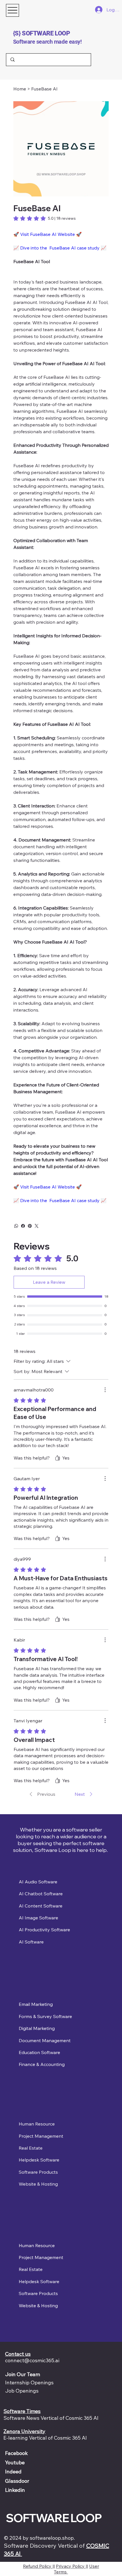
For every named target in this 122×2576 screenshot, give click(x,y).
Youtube (15, 2462)
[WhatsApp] (16, 1226)
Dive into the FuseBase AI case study (60, 248)
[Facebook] (23, 1226)
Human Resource (37, 2124)
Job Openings (22, 2391)
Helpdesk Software (39, 2160)
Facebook (16, 2453)
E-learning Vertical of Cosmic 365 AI (45, 2438)
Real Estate (31, 2148)
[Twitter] (37, 1226)
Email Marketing (36, 2004)
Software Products (38, 2172)
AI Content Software (41, 1906)
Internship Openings (29, 2383)
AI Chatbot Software (41, 1894)
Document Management (45, 2040)
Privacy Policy (71, 2566)
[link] (45, 218)
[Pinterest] (30, 1226)
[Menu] (12, 10)
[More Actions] (105, 1390)
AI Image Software (38, 1918)
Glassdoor (17, 2481)
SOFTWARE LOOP (54, 2518)
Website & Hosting (38, 2184)
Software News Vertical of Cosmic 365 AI (51, 2418)
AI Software (31, 1942)
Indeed (13, 2472)
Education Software (39, 2052)
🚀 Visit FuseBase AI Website (44, 1187)
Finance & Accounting (42, 2064)
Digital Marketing (37, 2028)
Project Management (41, 2136)
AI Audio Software (38, 1882)
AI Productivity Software (44, 1930)
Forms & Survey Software (45, 2016)
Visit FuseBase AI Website (48, 234)
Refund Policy (38, 2566)
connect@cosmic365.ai (32, 2360)
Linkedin (15, 2490)
